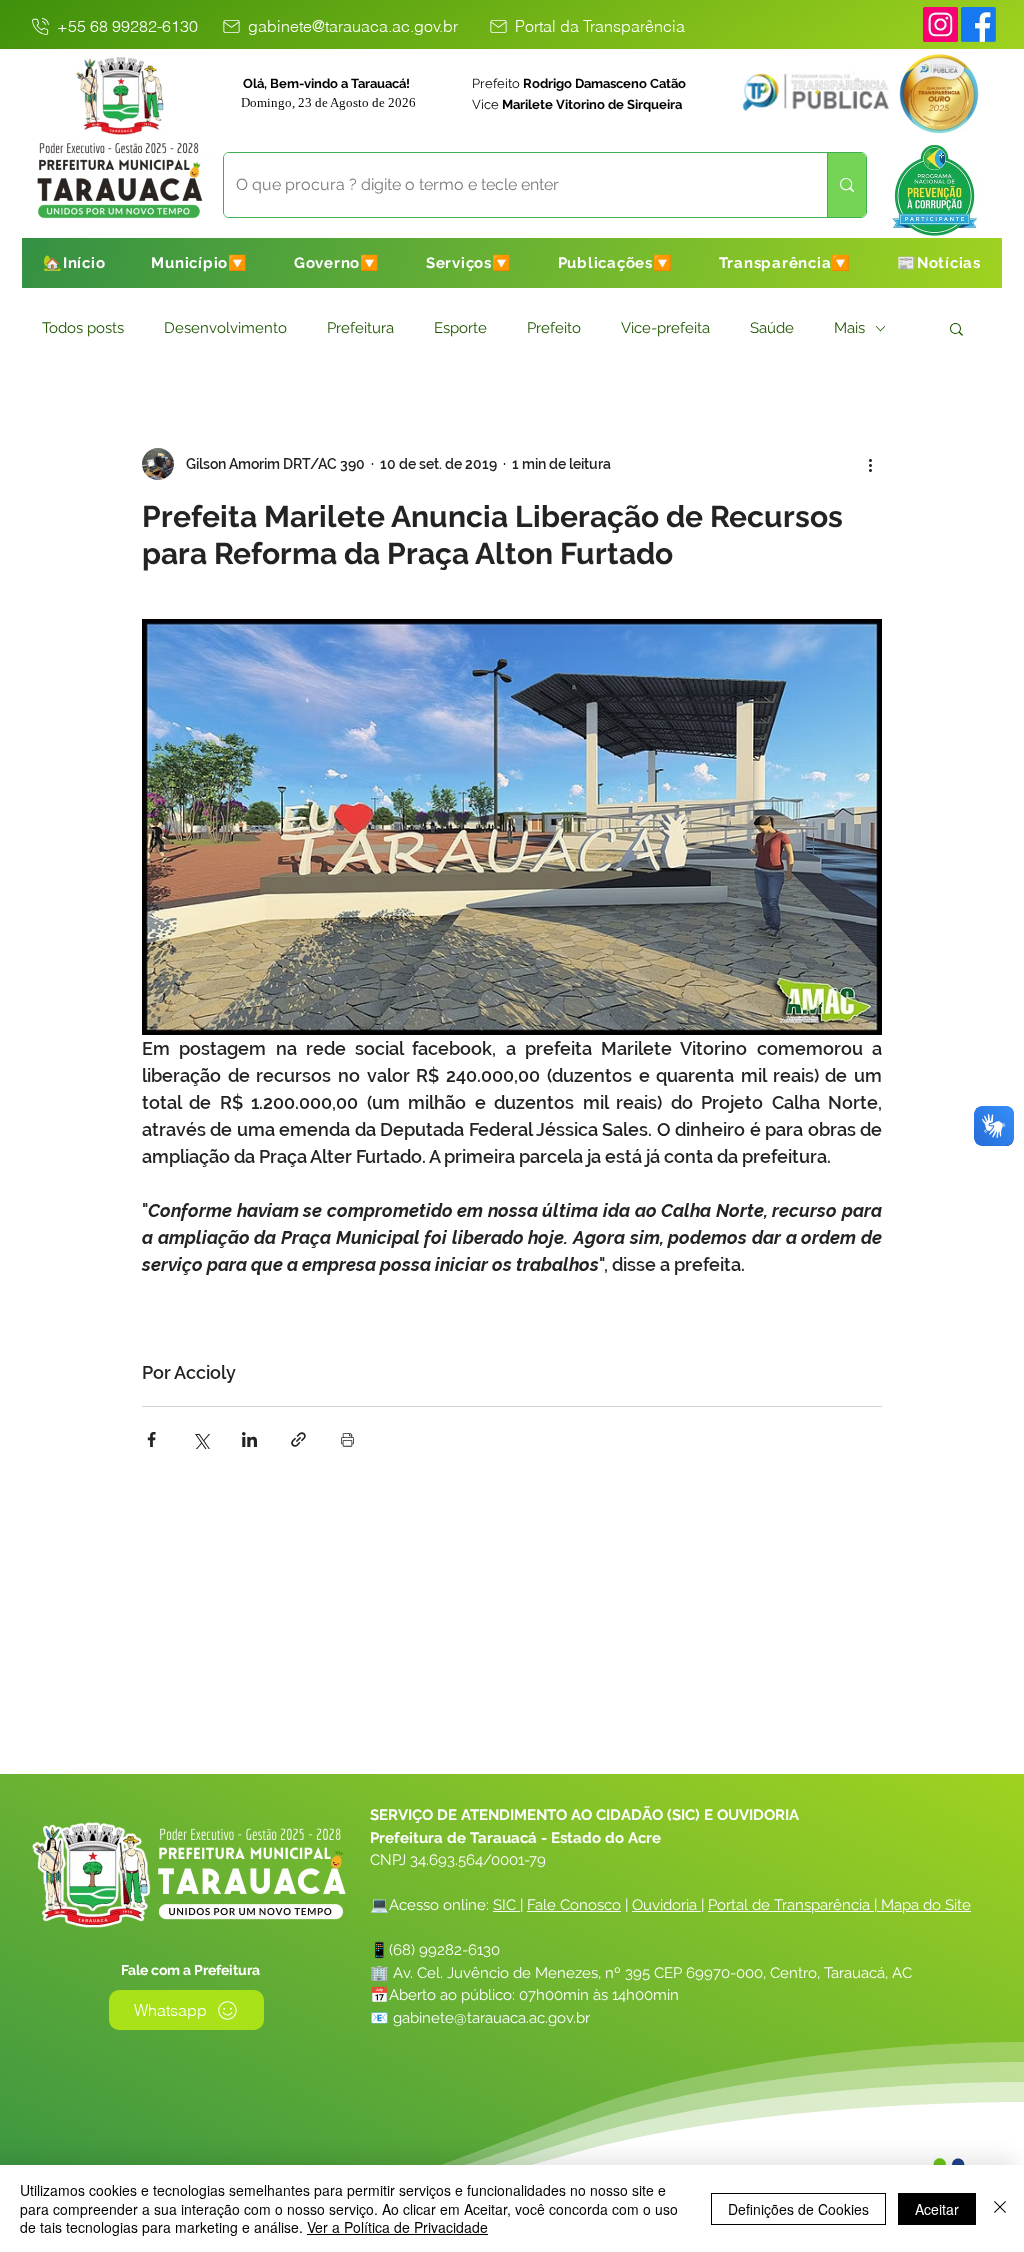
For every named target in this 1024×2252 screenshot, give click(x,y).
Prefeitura (360, 328)
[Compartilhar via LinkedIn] (249, 1439)
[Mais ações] (870, 464)
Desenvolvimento (225, 328)
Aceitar (937, 2209)
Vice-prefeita (665, 328)
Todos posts (83, 328)
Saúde (772, 328)
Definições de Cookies (798, 2209)
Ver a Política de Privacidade (397, 2227)
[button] (199, 263)
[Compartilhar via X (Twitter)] (200, 1439)
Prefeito (554, 328)
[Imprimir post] (347, 1439)
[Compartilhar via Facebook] (151, 1439)
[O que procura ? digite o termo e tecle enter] (846, 185)
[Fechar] (1000, 2208)
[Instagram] (940, 24)
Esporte (460, 328)
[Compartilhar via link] (298, 1439)
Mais (849, 328)
